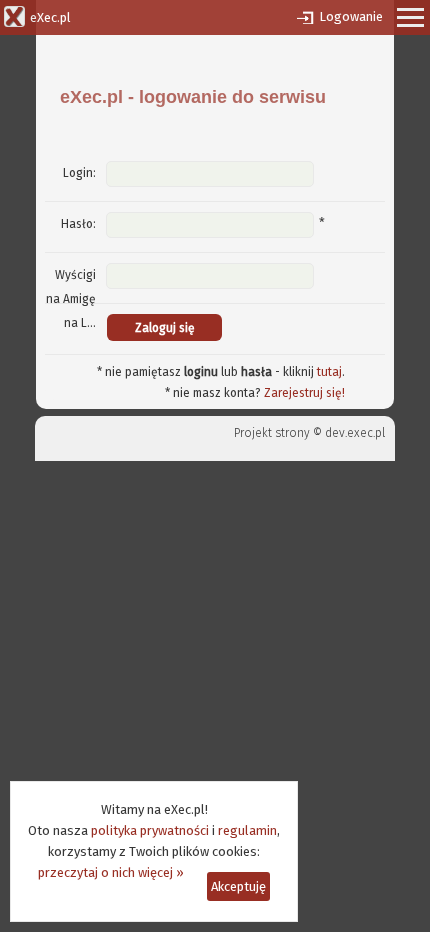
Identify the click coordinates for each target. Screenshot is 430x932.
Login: (79, 173)
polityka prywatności (150, 830)
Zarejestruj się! (304, 393)
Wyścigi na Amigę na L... (71, 299)
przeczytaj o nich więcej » (111, 872)
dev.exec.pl (355, 433)
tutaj (329, 372)
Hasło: (78, 224)
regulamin (247, 830)
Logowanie (351, 16)
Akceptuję (238, 886)
